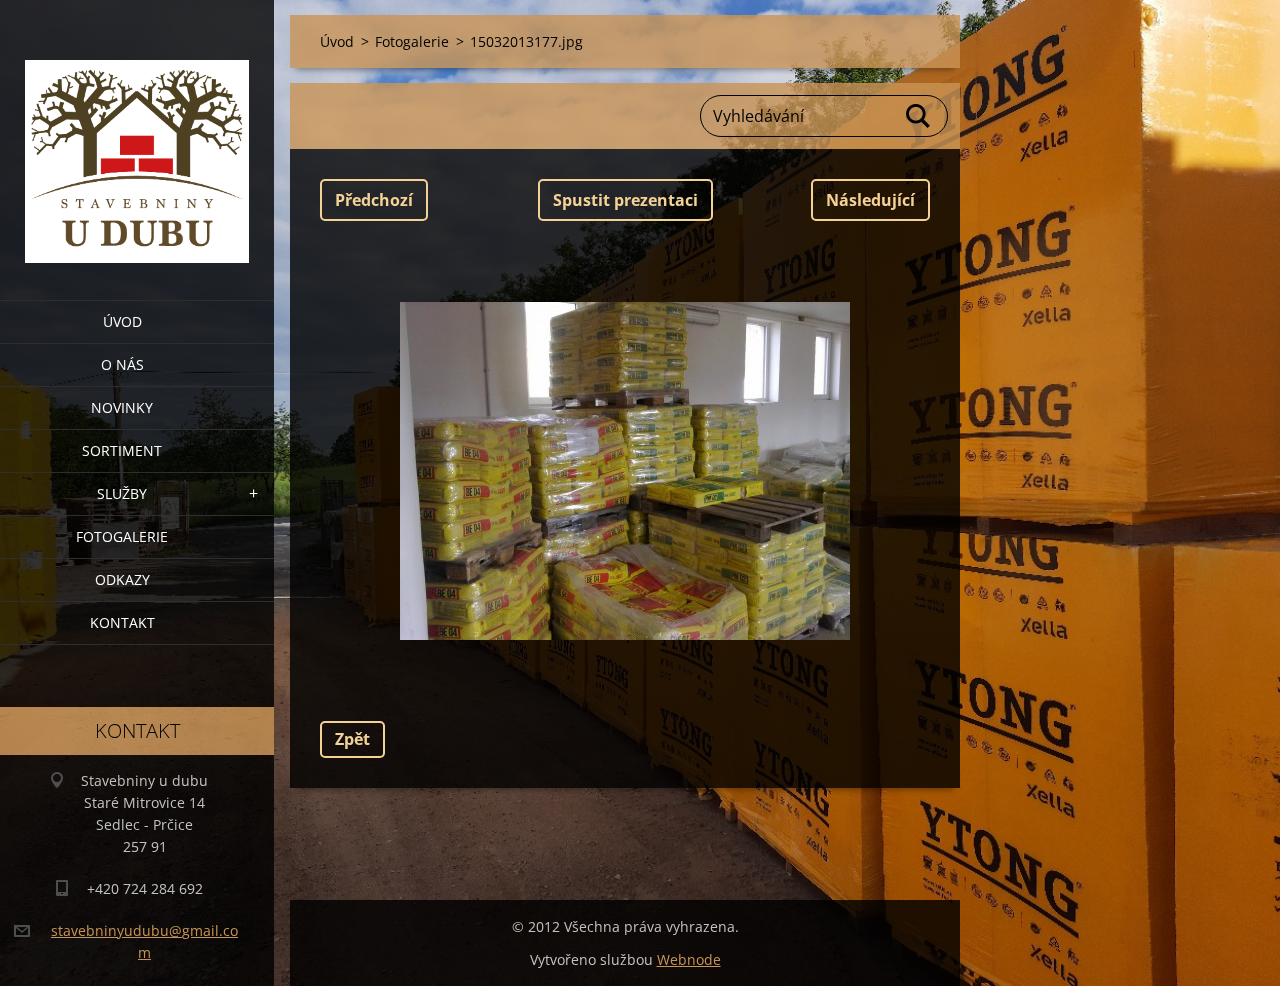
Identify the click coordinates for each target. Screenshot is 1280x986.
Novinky (122, 407)
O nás (122, 364)
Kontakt (122, 622)
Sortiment (122, 450)
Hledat (919, 116)
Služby (122, 493)
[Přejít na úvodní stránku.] (137, 137)
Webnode (689, 959)
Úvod (122, 321)
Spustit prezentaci (625, 200)
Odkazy (122, 579)
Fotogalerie (122, 536)
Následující (870, 200)
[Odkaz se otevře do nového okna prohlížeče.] (625, 471)
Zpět (352, 739)
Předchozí (374, 200)
